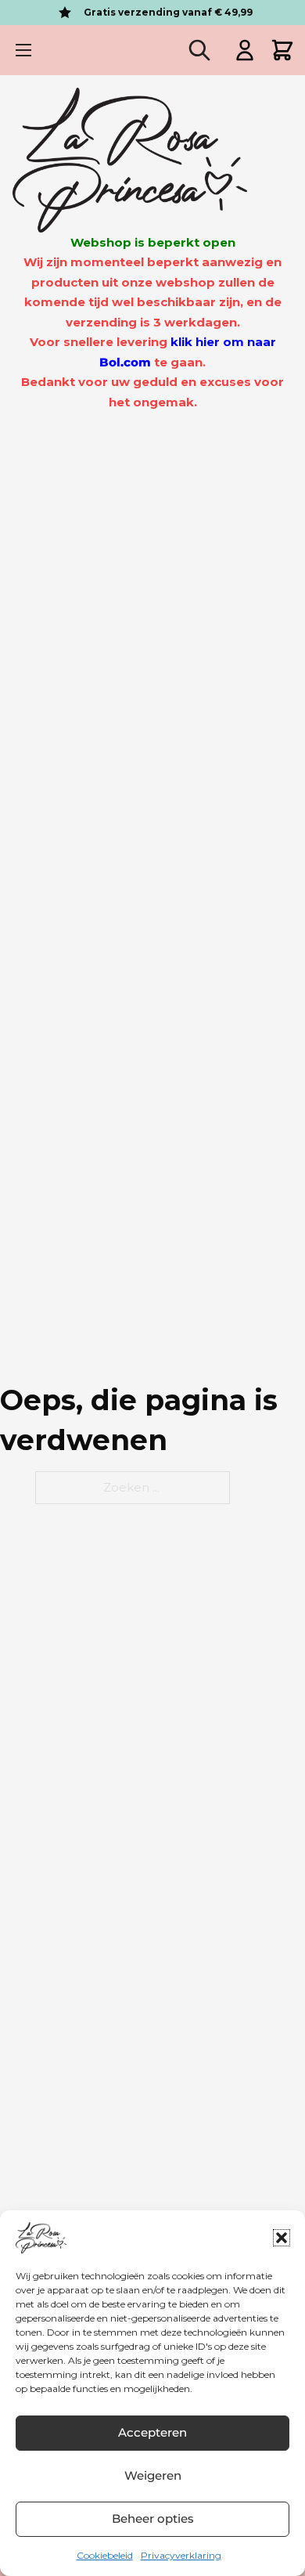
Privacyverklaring (181, 2555)
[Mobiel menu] (23, 50)
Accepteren (152, 2432)
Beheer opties (153, 2518)
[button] (282, 2238)
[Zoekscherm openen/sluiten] (199, 50)
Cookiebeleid (105, 2555)
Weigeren (153, 2475)
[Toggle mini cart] (282, 50)
